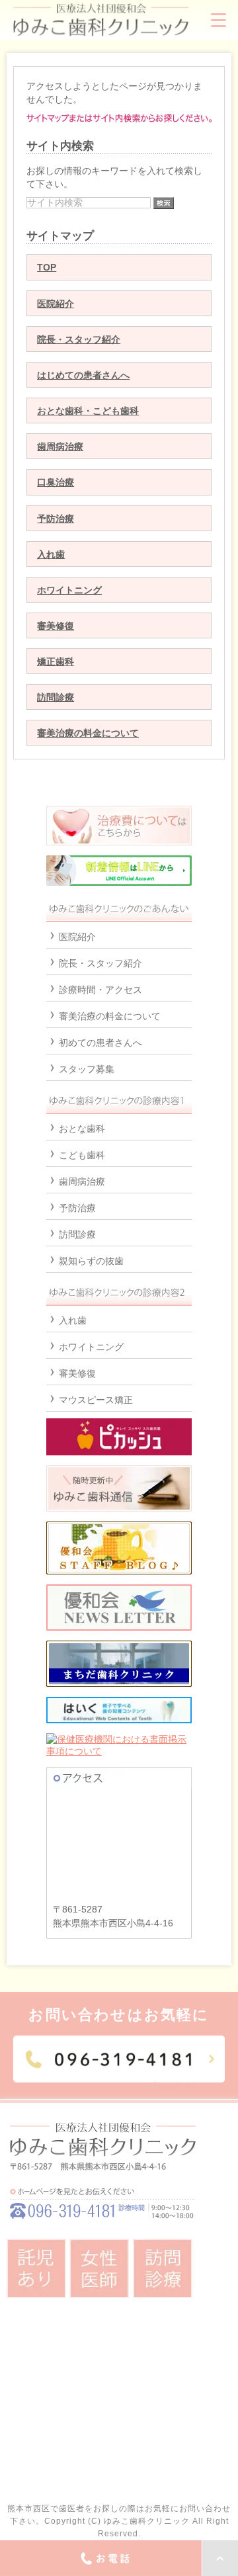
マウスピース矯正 (96, 1400)
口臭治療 (56, 482)
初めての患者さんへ (100, 1043)
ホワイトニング (69, 590)
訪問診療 (56, 697)
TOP (47, 267)
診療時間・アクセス (100, 990)
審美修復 (56, 626)
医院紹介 (56, 304)
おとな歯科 (82, 1129)
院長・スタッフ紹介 (79, 339)
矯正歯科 (56, 662)
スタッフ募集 (87, 1069)
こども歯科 (82, 1155)
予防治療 (56, 519)
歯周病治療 (60, 447)
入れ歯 (51, 554)
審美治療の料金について (88, 733)
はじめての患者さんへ (83, 375)
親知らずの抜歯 (91, 1261)
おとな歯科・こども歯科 (88, 411)
